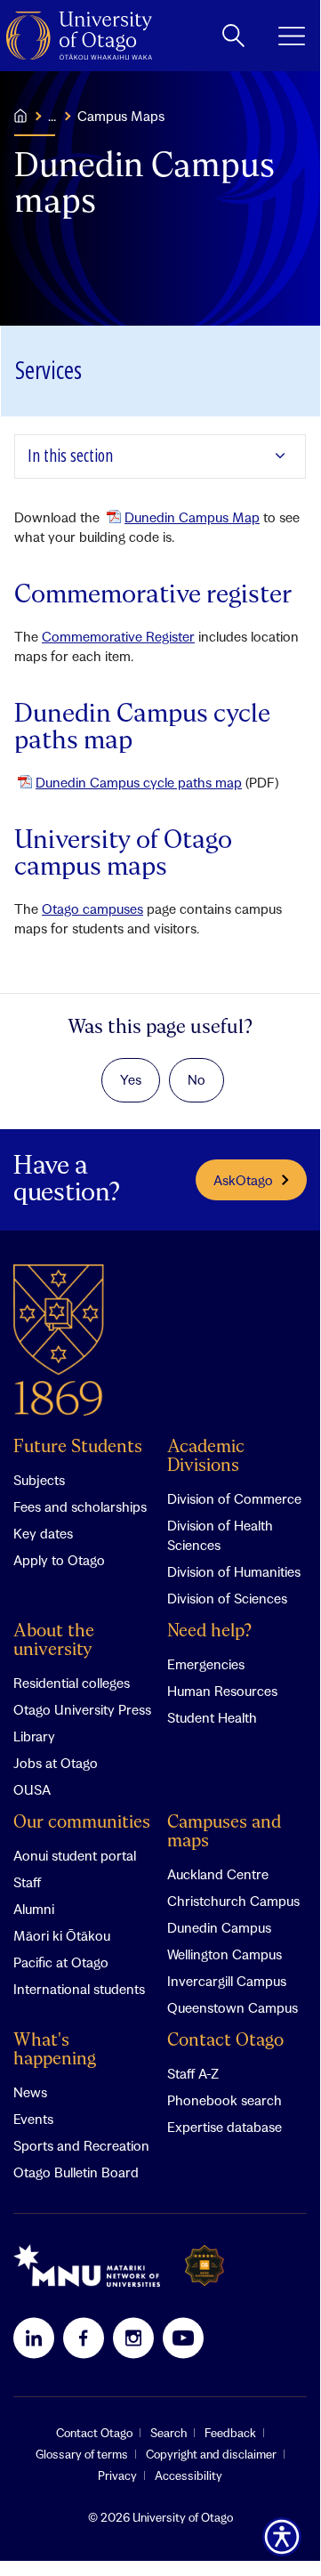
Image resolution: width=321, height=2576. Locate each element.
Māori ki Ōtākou (62, 1935)
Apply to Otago (59, 1560)
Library (34, 1736)
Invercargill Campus (227, 1981)
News (30, 2092)
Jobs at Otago (56, 1763)
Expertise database (225, 2127)
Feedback (230, 2433)
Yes (131, 1079)
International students (79, 1989)
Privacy (117, 2475)
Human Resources (222, 1691)
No (197, 1079)
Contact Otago (225, 2041)
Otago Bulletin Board (76, 2172)
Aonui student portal (75, 1855)
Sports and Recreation (81, 2145)
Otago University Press (82, 1709)
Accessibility (189, 2475)
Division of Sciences (227, 1598)
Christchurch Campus (233, 1901)
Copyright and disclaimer (211, 2454)
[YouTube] (183, 2338)
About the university (54, 1641)
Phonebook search (225, 2100)
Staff (27, 1882)
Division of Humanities (234, 1571)
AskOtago (243, 1180)
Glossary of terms (82, 2454)
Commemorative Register (118, 636)
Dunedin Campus (219, 1927)
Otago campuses (92, 908)
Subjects (39, 1480)
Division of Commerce (234, 1498)
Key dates (43, 1533)
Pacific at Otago (61, 1962)
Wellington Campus (225, 1954)
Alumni (34, 1909)
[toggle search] (233, 36)
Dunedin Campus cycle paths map (139, 782)
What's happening (55, 2050)
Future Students (78, 1447)
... (52, 116)
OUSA (32, 1789)
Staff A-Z (193, 2073)
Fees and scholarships (80, 1506)
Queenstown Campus (233, 2007)
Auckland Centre (218, 1874)
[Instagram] (133, 2338)
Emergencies (206, 1664)
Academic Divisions (206, 1457)
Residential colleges (72, 1683)
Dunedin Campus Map (192, 517)
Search (169, 2433)
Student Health (212, 1717)
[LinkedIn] (34, 2338)
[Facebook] (84, 2338)
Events (33, 2119)
